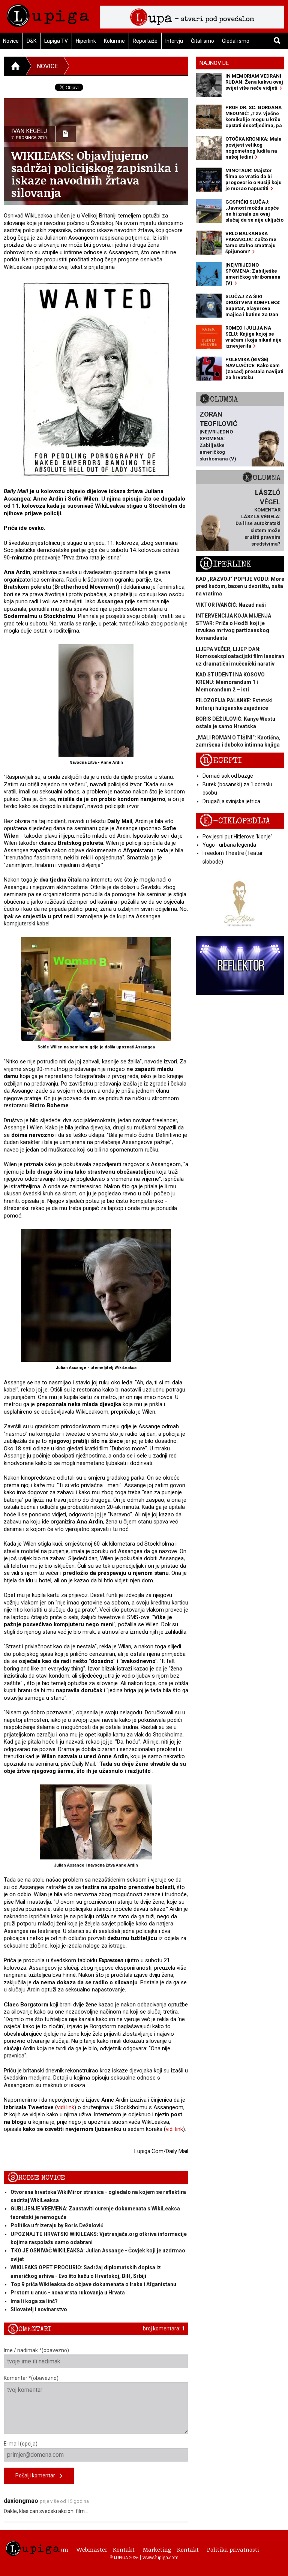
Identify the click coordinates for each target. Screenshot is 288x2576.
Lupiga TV (56, 41)
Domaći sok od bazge (228, 776)
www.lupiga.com (160, 2557)
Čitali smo (202, 41)
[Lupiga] (48, 14)
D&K (31, 41)
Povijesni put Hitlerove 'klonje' (237, 837)
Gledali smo (236, 41)
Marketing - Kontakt (171, 2549)
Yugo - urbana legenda (229, 845)
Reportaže (145, 41)
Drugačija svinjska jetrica (231, 801)
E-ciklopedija (235, 821)
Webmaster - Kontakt (106, 2549)
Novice (47, 66)
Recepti (221, 761)
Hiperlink (86, 41)
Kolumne (114, 41)
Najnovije (214, 63)
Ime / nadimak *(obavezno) (36, 2350)
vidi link (66, 2107)
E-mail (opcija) (21, 2444)
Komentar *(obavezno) (31, 2378)
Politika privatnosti (233, 2549)
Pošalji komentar (37, 2476)
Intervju (174, 41)
